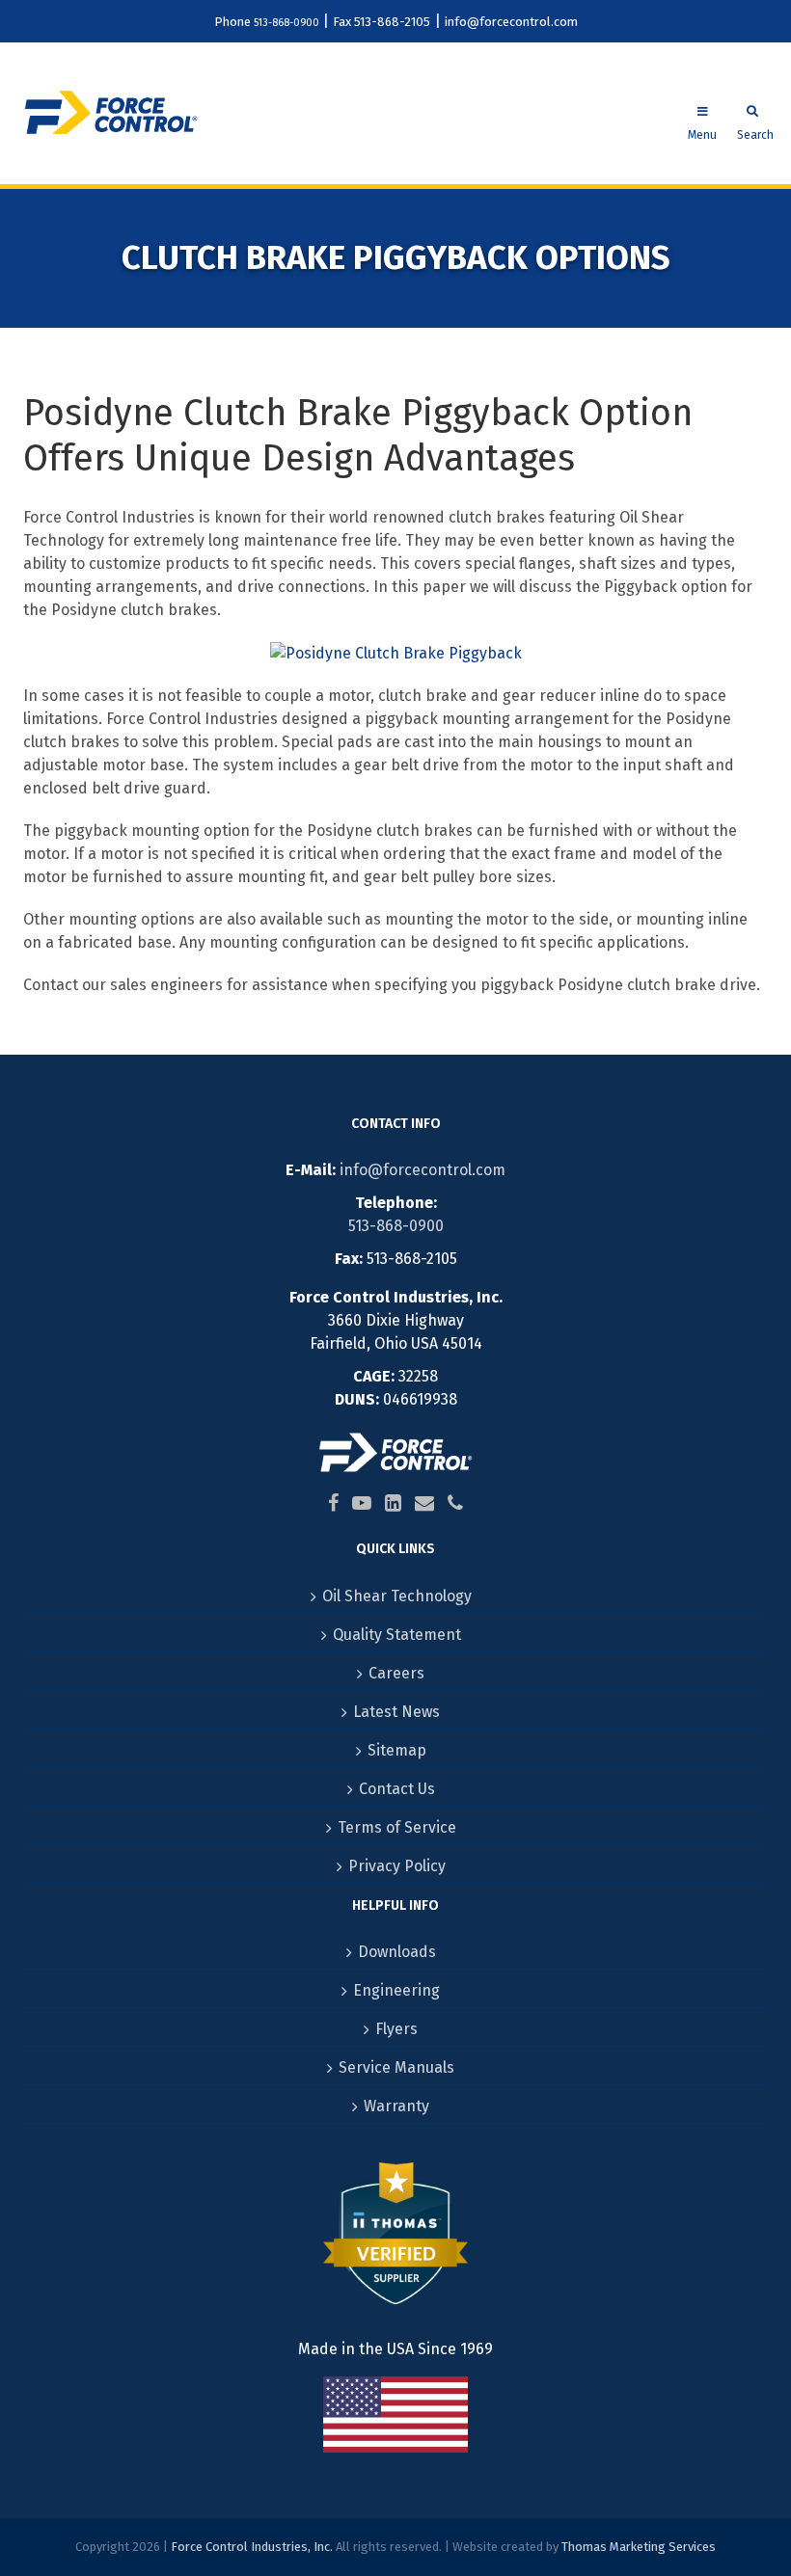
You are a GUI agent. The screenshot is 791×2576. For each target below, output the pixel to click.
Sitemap (397, 1750)
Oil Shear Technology (397, 1596)
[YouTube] (362, 1503)
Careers (396, 1673)
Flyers (396, 2029)
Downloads (397, 1952)
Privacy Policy (397, 1866)
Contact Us (397, 1789)
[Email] (424, 1503)
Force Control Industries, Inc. (252, 2547)
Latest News (396, 1712)
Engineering (396, 1990)
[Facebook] (333, 1503)
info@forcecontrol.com (511, 22)
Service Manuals (396, 2067)
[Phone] (455, 1503)
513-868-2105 (392, 22)
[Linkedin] (393, 1503)
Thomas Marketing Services (639, 2547)
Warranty (396, 2106)
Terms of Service (397, 1827)
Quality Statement (397, 1635)
